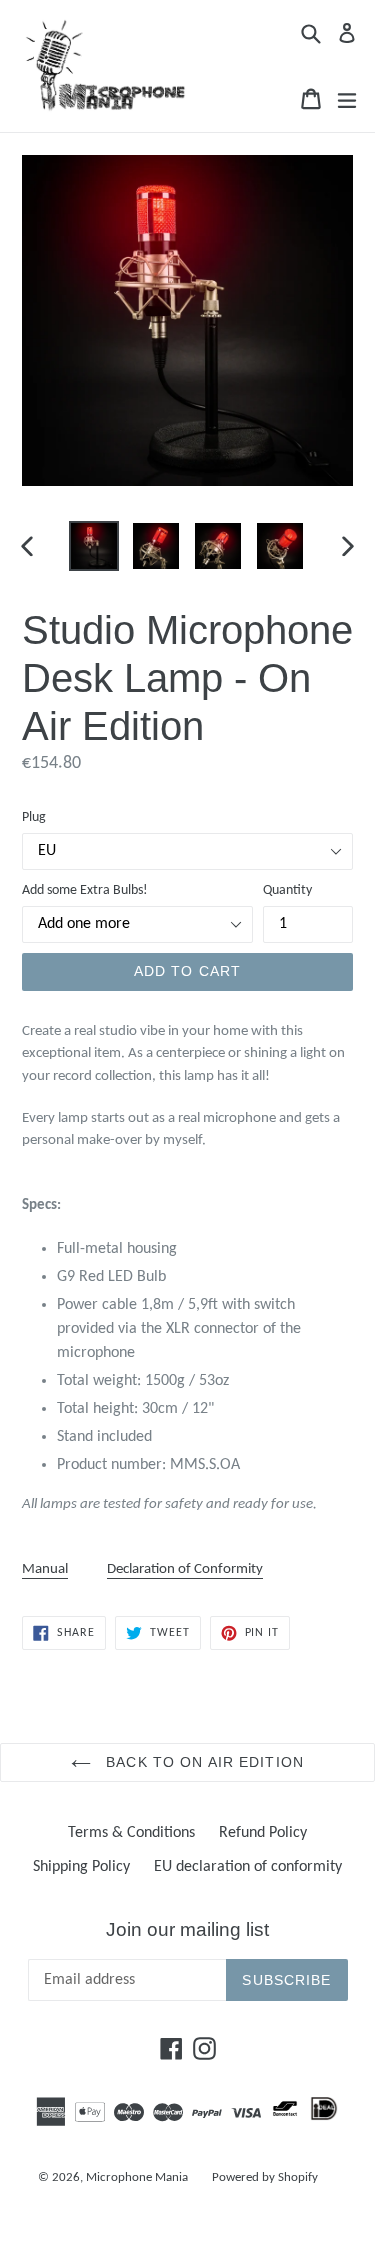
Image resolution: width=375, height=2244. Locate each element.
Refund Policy (263, 1833)
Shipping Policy (81, 1867)
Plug (34, 817)
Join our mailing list (187, 1929)
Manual (45, 1569)
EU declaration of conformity (248, 1867)
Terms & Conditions (131, 1833)
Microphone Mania (137, 2177)
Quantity (287, 890)
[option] (94, 546)
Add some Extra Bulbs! (85, 890)
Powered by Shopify (265, 2177)
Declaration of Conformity (185, 1569)
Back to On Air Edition (202, 1762)
